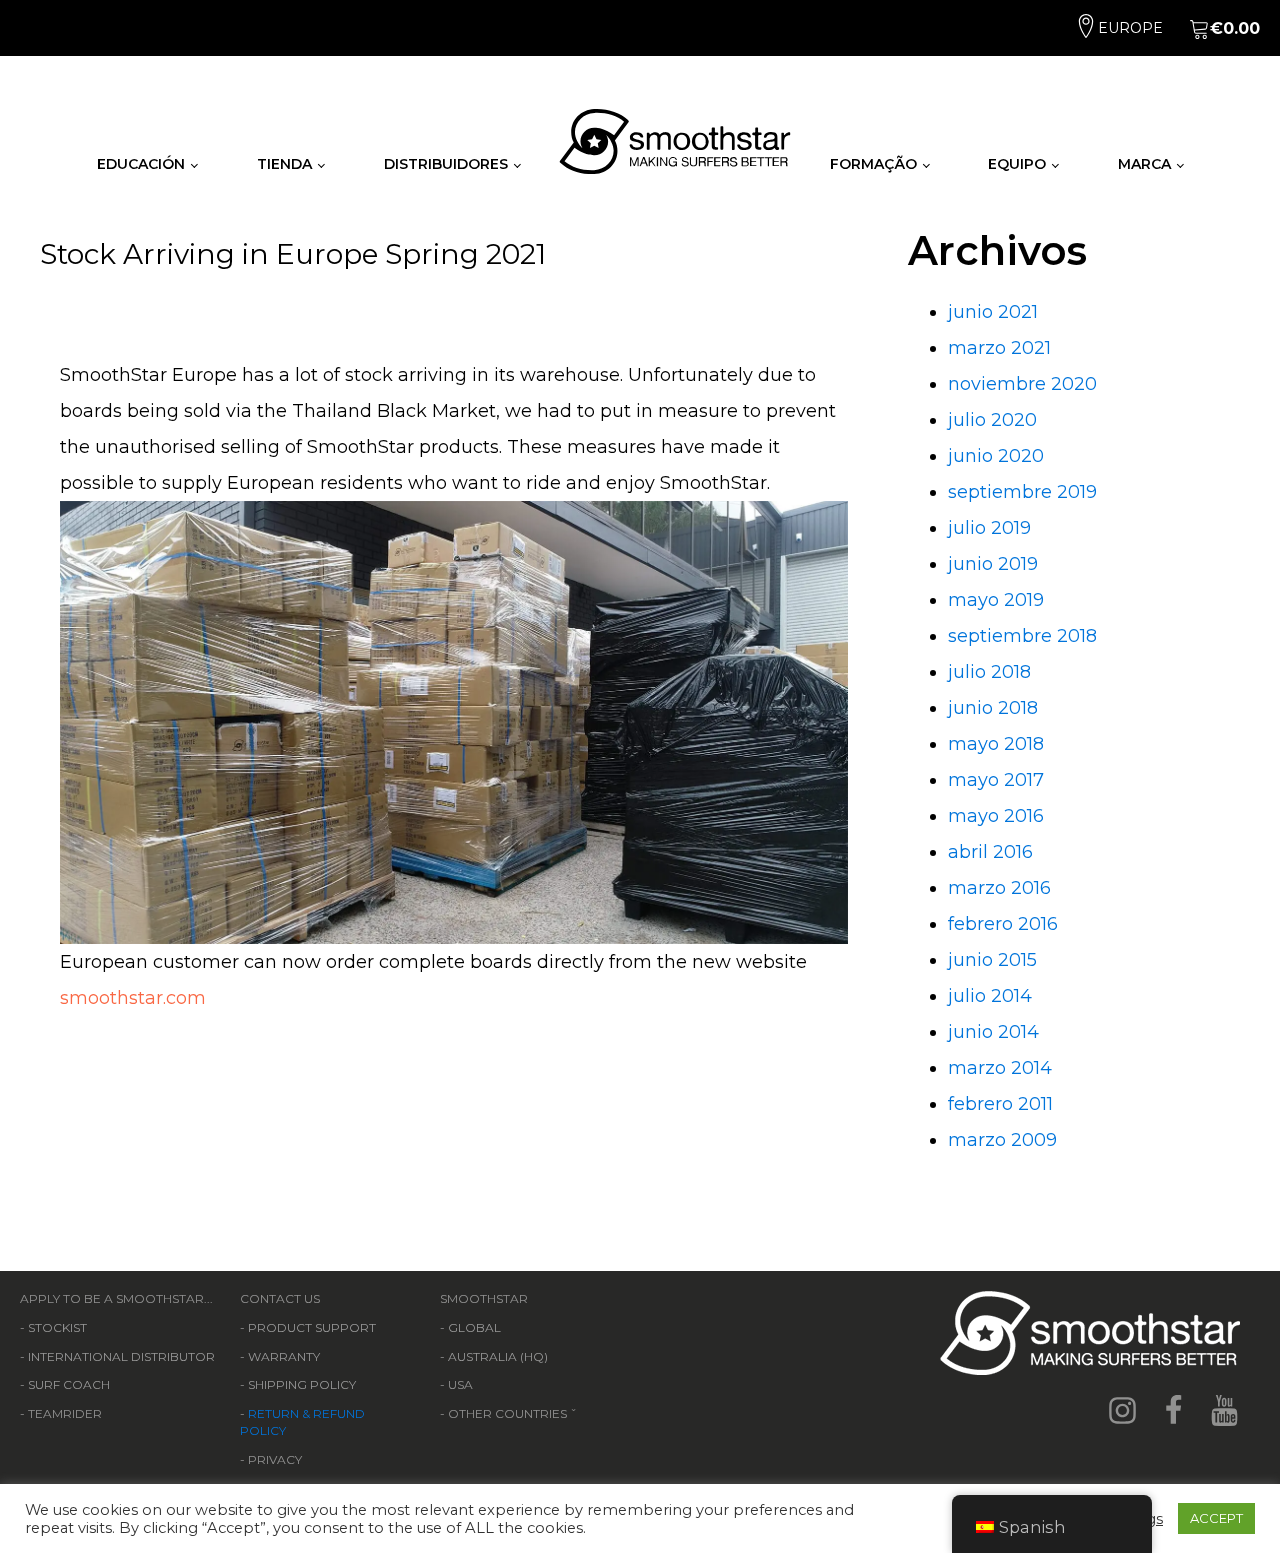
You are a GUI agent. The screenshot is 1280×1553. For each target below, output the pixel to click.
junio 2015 (992, 960)
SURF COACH (69, 1384)
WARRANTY (284, 1356)
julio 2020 (992, 420)
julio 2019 (989, 528)
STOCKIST (57, 1327)
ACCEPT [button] (1216, 1518)
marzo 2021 (999, 348)
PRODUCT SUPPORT (312, 1327)
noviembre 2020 (1022, 384)
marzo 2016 (999, 888)
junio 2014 (993, 1032)
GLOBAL (474, 1327)
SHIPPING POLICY (302, 1384)
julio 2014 (990, 996)
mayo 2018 (996, 744)
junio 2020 (996, 456)
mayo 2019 (996, 600)
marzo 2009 (1002, 1140)
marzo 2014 (1000, 1068)
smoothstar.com (133, 998)
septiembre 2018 (1022, 636)
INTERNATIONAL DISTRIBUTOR (121, 1356)
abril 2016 (990, 852)
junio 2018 (993, 708)
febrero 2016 (1003, 924)
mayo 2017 (996, 780)
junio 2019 (993, 564)
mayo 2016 (996, 816)
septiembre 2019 (1022, 492)
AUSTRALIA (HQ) (498, 1356)
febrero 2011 (1000, 1104)
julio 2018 (989, 672)
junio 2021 (993, 312)
